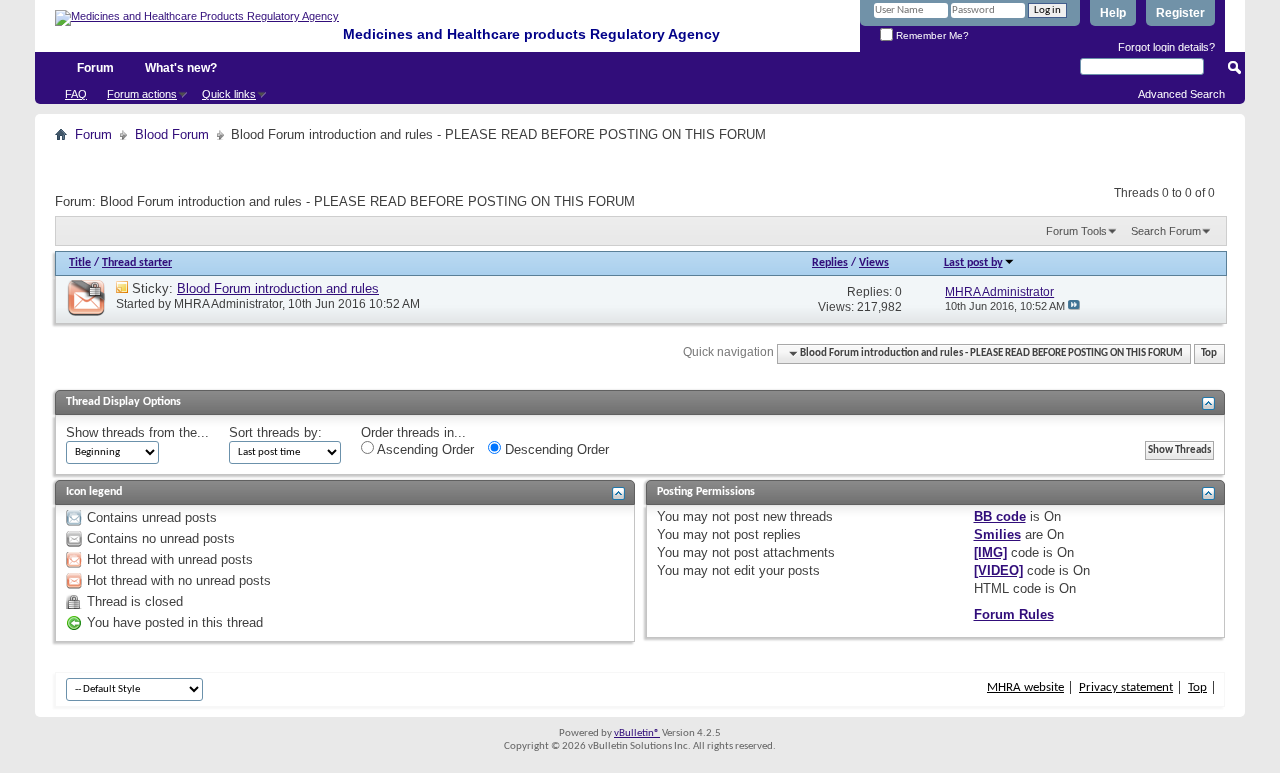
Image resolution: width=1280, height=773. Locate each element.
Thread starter (137, 263)
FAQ (76, 94)
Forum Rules (1014, 614)
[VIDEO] (998, 570)
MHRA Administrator (228, 304)
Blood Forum (172, 134)
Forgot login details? (1166, 47)
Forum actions (142, 94)
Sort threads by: (275, 432)
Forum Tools (1076, 231)
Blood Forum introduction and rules (278, 288)
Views (874, 263)
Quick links (229, 94)
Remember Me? (931, 35)
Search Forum (1166, 231)
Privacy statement (1126, 687)
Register (1180, 13)
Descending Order (555, 449)
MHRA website (1025, 687)
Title (80, 263)
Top (1209, 353)
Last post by (973, 263)
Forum (95, 68)
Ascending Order (424, 449)
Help (1113, 13)
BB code (1000, 516)
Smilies (997, 534)
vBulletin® (637, 733)
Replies (830, 263)
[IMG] (990, 552)
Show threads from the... (137, 432)
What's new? (181, 68)
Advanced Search (1181, 94)
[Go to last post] (1074, 306)
